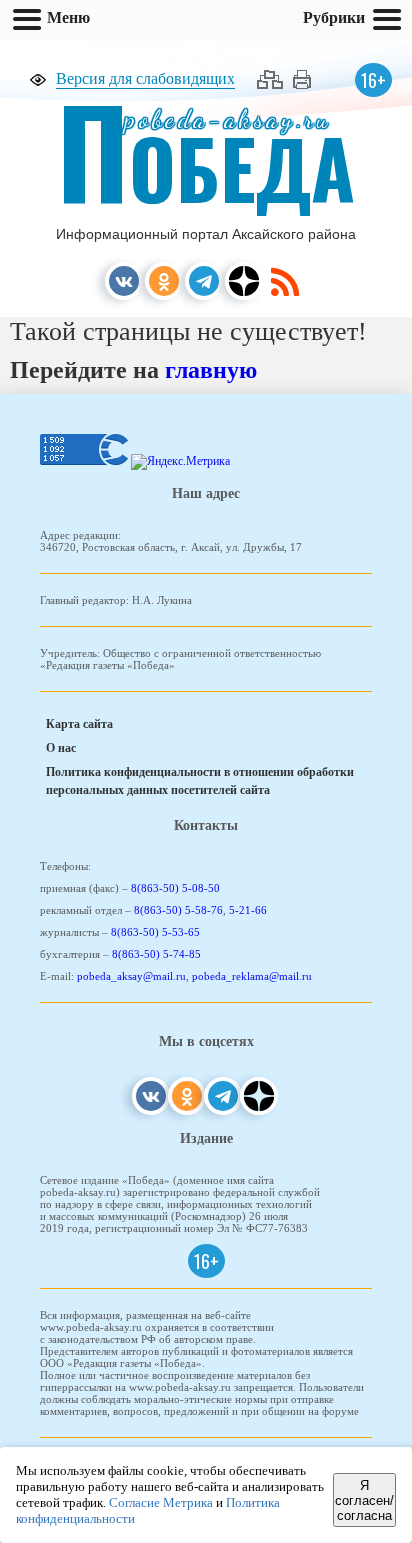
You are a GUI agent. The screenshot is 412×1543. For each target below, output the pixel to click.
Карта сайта (79, 724)
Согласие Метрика (161, 1502)
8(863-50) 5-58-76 (178, 910)
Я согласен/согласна (364, 1500)
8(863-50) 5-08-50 (175, 888)
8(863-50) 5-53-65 (155, 932)
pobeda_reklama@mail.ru (252, 976)
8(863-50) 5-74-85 (156, 954)
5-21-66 (248, 910)
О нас (61, 748)
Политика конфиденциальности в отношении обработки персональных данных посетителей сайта (200, 781)
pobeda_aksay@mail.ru (131, 976)
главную (211, 370)
